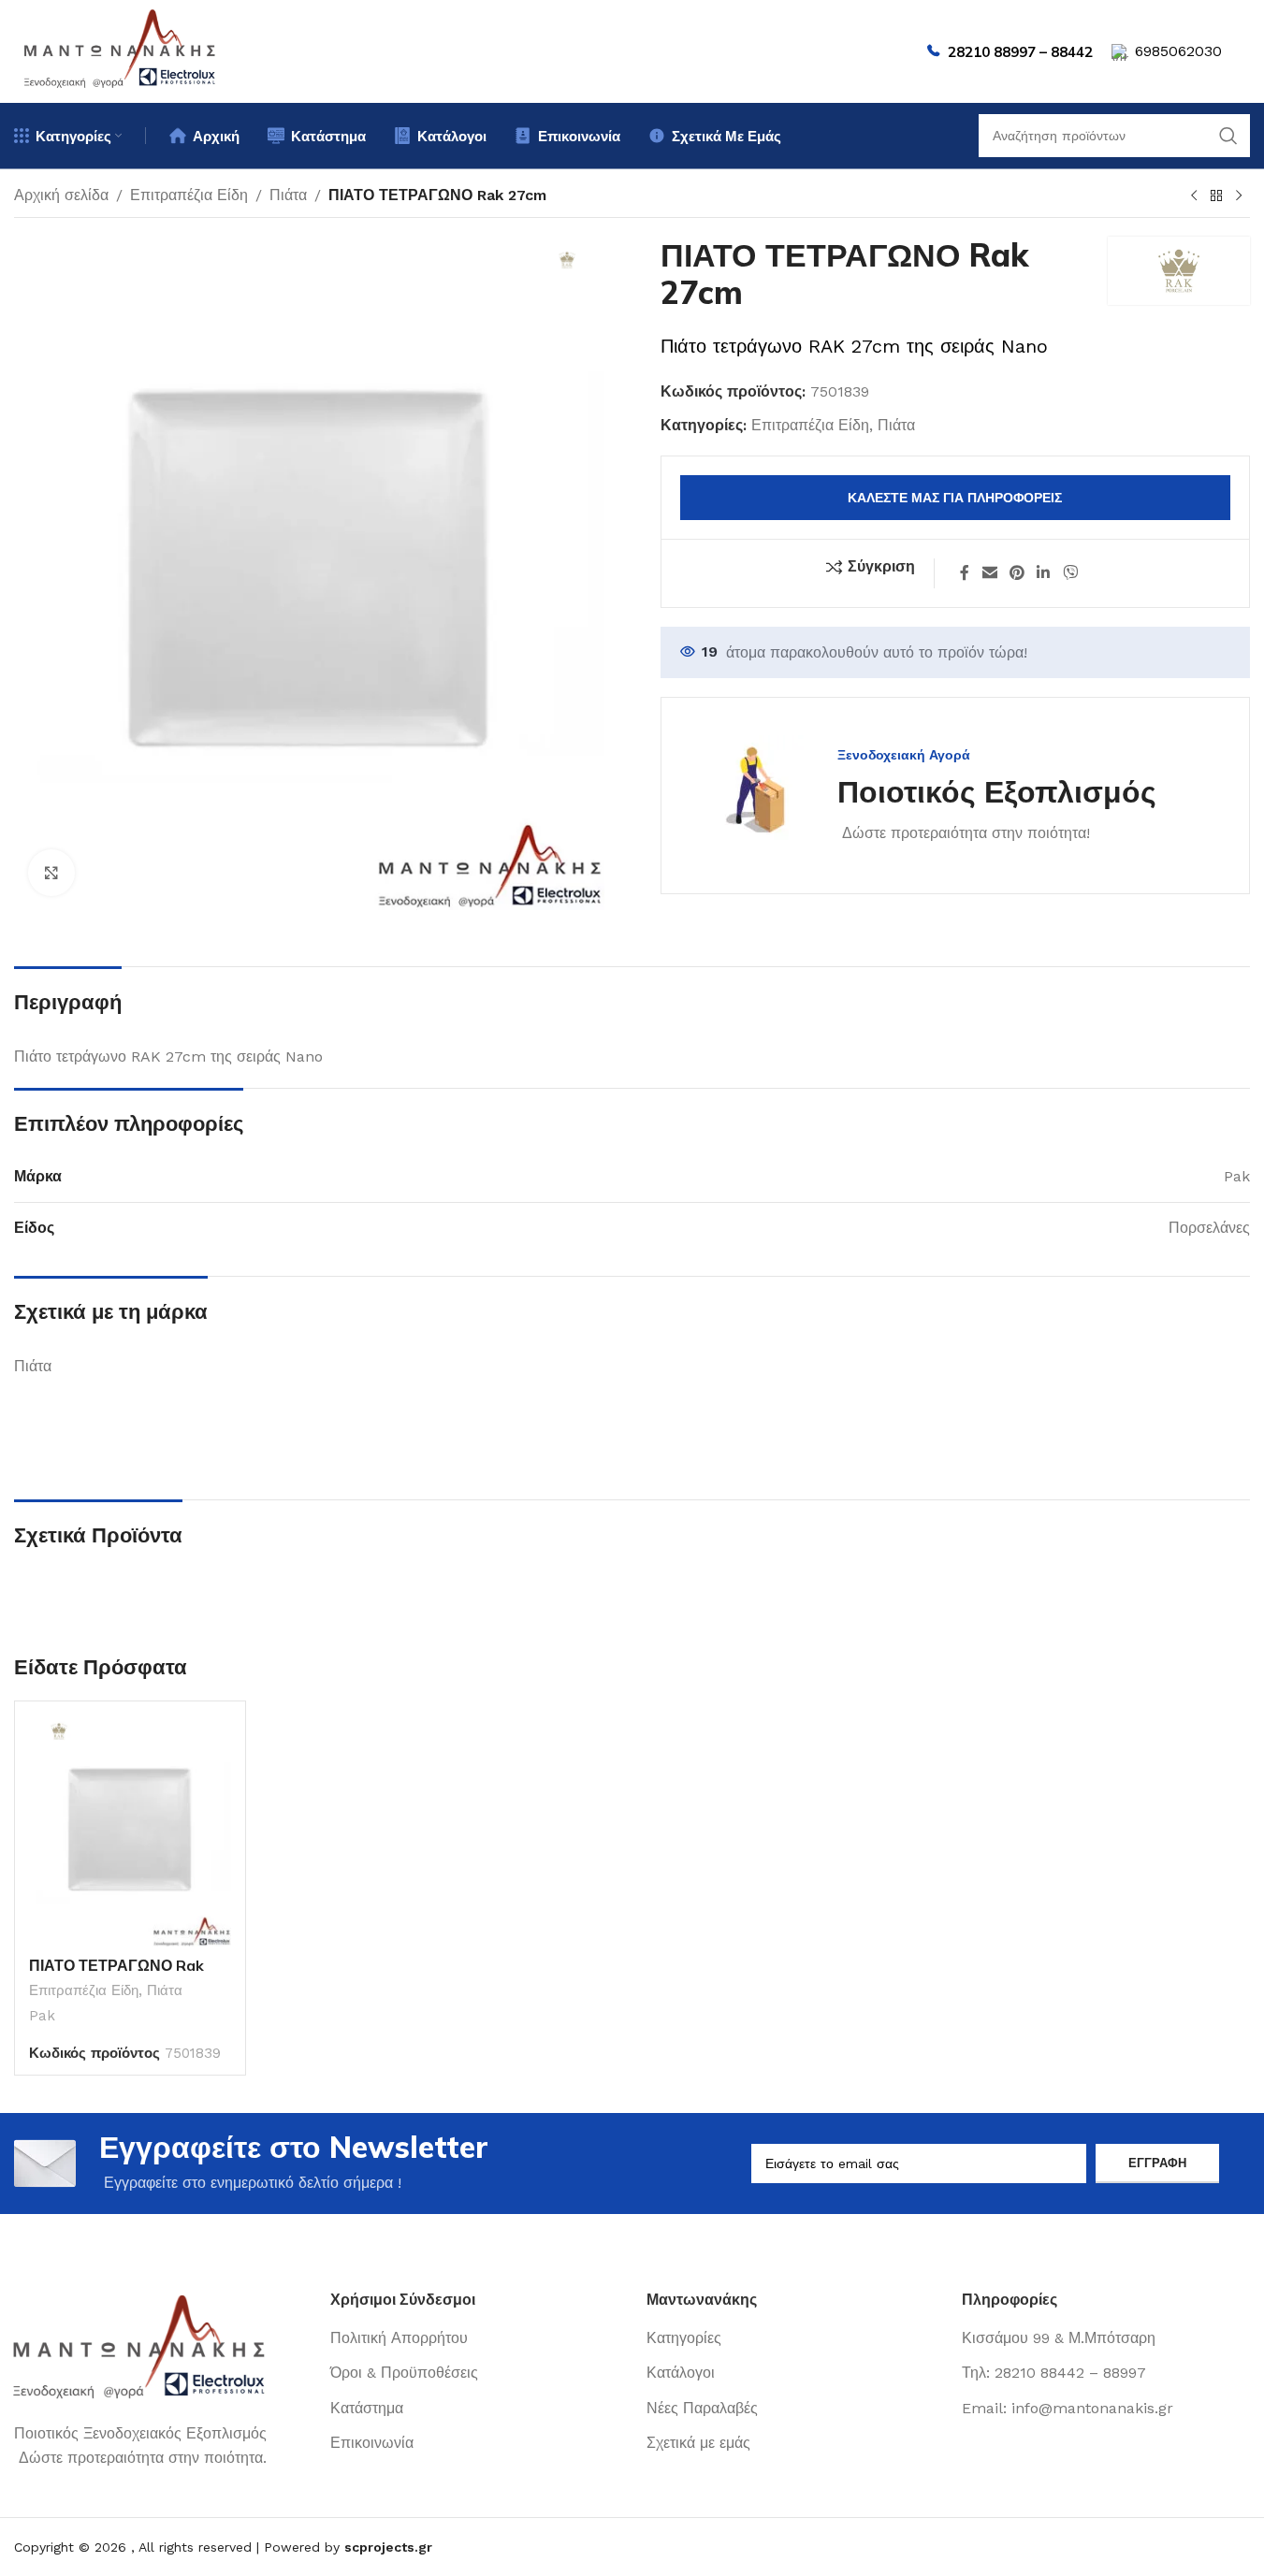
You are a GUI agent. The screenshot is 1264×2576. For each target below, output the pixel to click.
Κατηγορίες (684, 2338)
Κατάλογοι (681, 2373)
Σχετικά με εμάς (698, 2443)
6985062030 (1178, 51)
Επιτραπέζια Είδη (189, 195)
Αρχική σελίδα (61, 195)
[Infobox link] (928, 796)
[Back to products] (1216, 196)
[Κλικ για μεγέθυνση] (51, 873)
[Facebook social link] (965, 573)
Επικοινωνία (372, 2443)
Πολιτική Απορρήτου (399, 2338)
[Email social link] (989, 573)
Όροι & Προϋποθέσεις (404, 2373)
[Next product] (1239, 196)
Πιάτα (288, 195)
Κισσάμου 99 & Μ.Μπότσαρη (1059, 2338)
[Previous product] (1194, 196)
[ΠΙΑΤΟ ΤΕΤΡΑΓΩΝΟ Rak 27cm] (130, 1831)
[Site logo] (121, 50)
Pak (42, 2016)
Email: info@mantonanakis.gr (1068, 2408)
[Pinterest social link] (1017, 573)
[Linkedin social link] (1044, 573)
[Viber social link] (1070, 573)
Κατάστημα (367, 2408)
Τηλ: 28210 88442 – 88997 (1054, 2373)
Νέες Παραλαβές (702, 2408)
